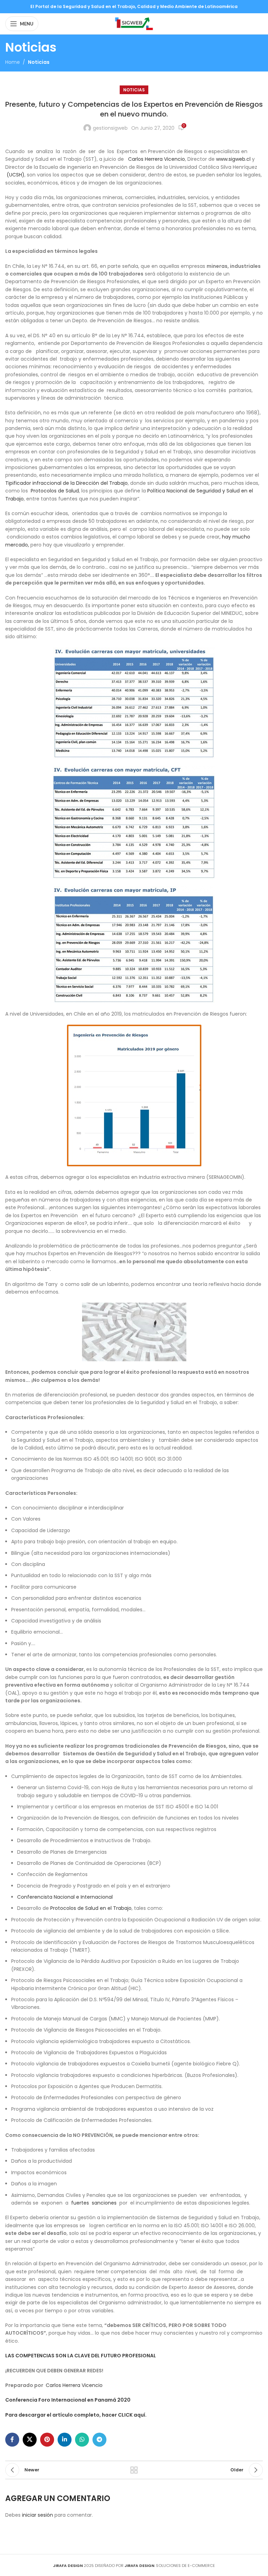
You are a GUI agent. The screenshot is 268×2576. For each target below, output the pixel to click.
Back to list (134, 2470)
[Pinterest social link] (47, 2440)
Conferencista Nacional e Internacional (65, 1897)
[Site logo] (134, 23)
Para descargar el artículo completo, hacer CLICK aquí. (76, 2415)
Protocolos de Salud (55, 491)
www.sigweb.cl (233, 159)
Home (13, 62)
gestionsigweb (110, 128)
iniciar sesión (38, 2515)
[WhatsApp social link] (82, 2440)
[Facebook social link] (12, 2440)
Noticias (39, 62)
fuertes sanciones (95, 2203)
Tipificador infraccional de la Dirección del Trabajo (66, 483)
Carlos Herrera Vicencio (157, 159)
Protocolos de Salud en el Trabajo (91, 1908)
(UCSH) (16, 175)
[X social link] (30, 2440)
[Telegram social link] (99, 2440)
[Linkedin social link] (65, 2440)
